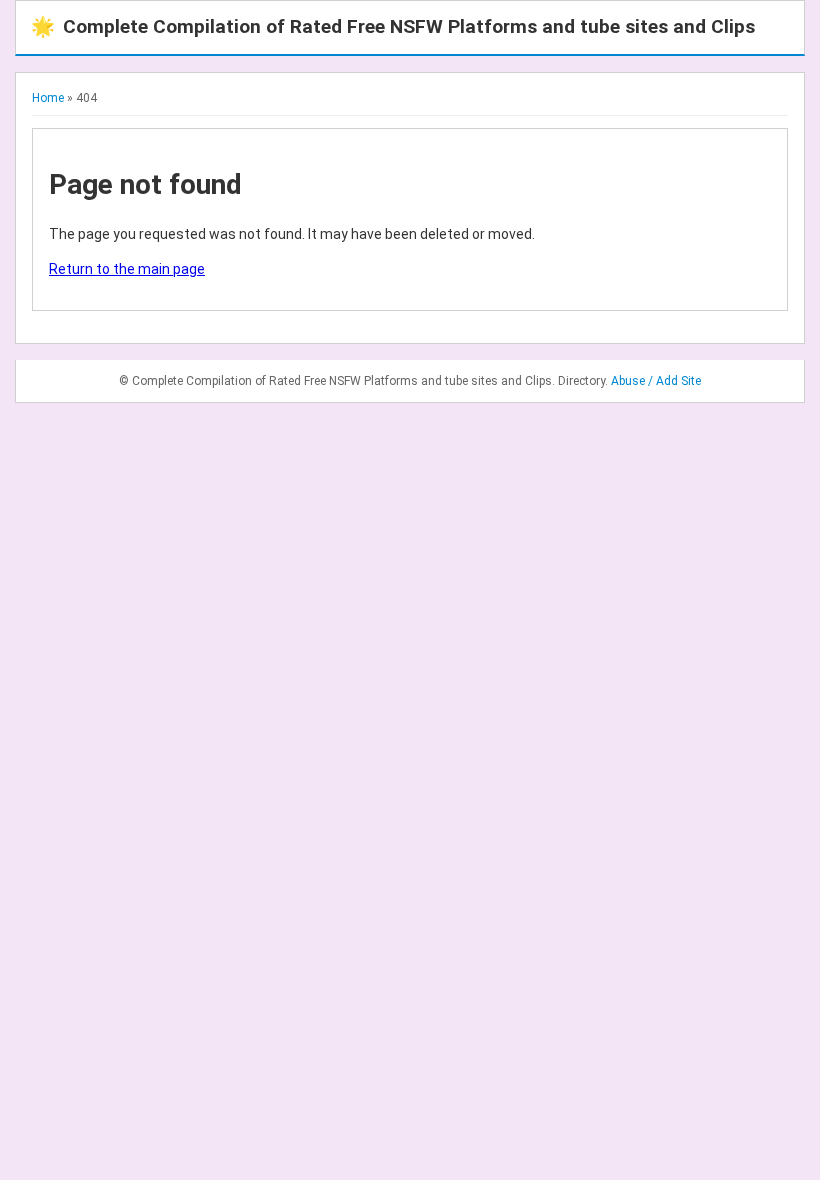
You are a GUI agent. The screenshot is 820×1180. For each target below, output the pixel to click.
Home (48, 98)
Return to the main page (127, 269)
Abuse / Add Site (656, 381)
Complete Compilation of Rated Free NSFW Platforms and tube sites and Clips (393, 26)
